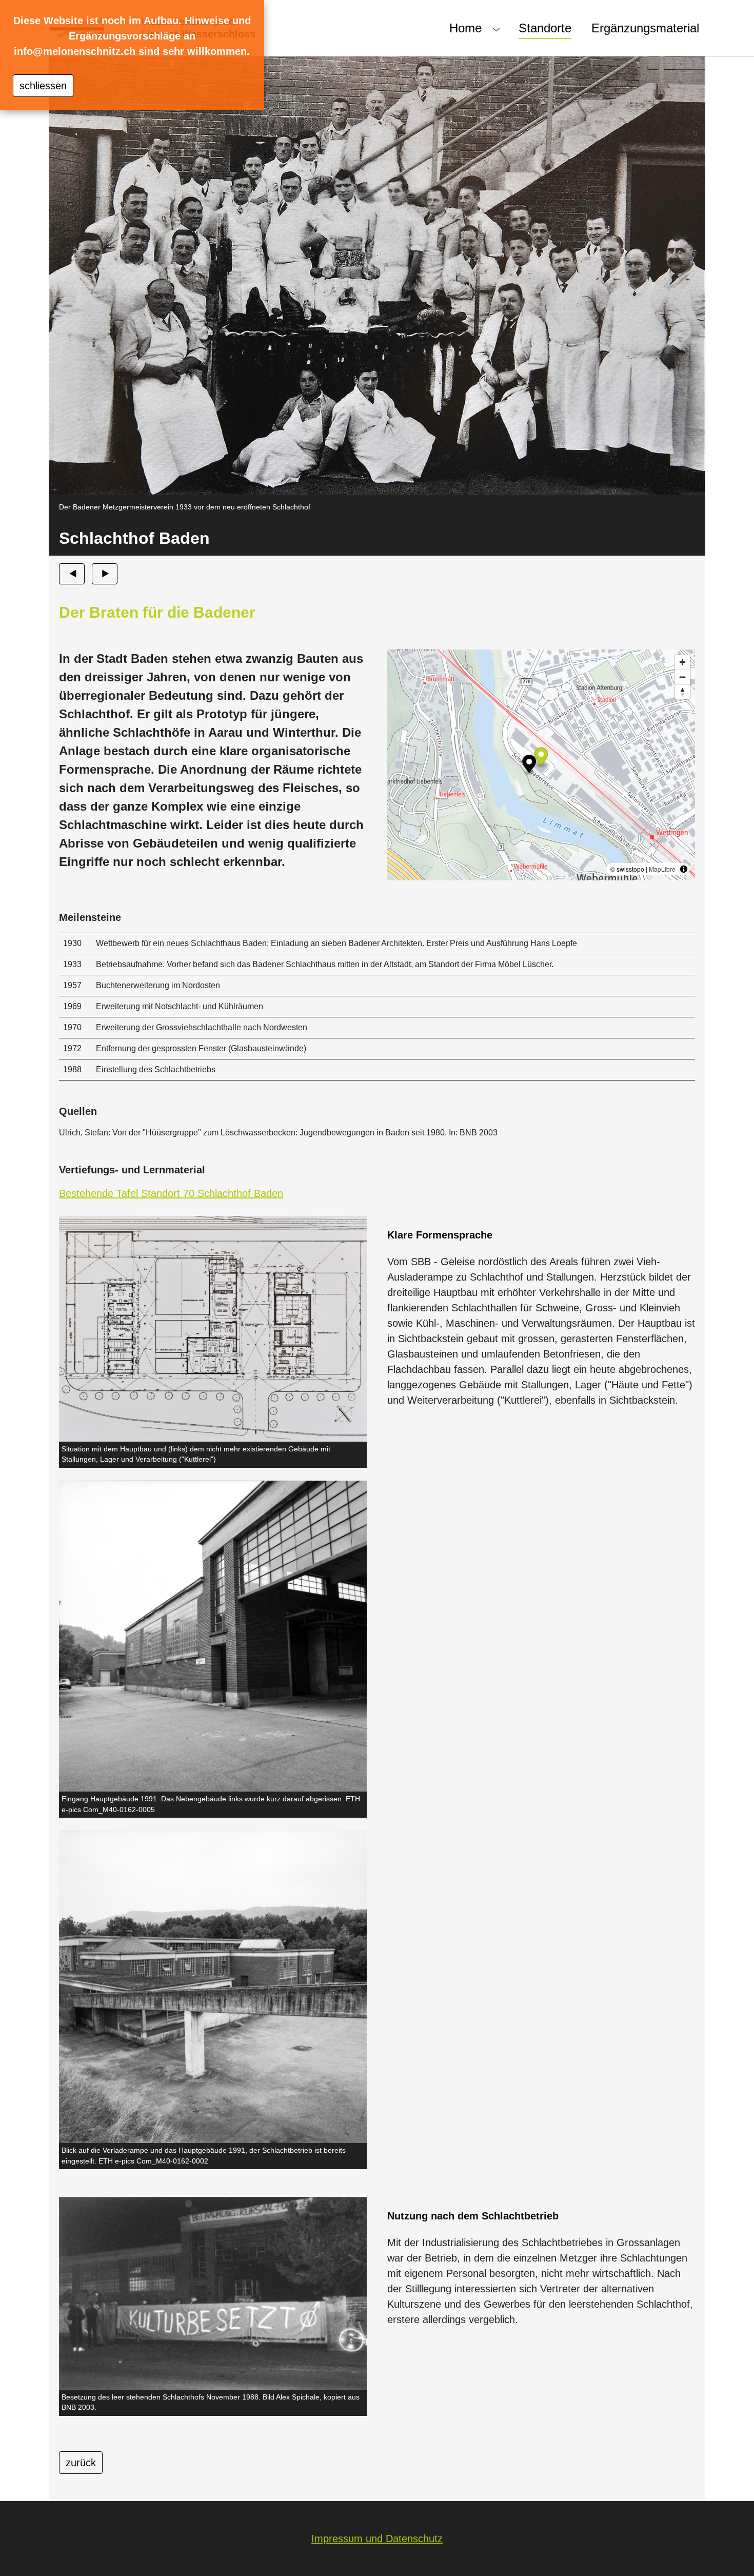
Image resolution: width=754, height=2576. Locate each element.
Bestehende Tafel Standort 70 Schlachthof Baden (171, 1193)
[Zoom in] (682, 662)
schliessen (43, 86)
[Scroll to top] (728, 2550)
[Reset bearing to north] (682, 692)
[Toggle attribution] (684, 869)
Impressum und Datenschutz (377, 2539)
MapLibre (662, 869)
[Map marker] (541, 758)
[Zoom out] (682, 677)
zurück (81, 2463)
